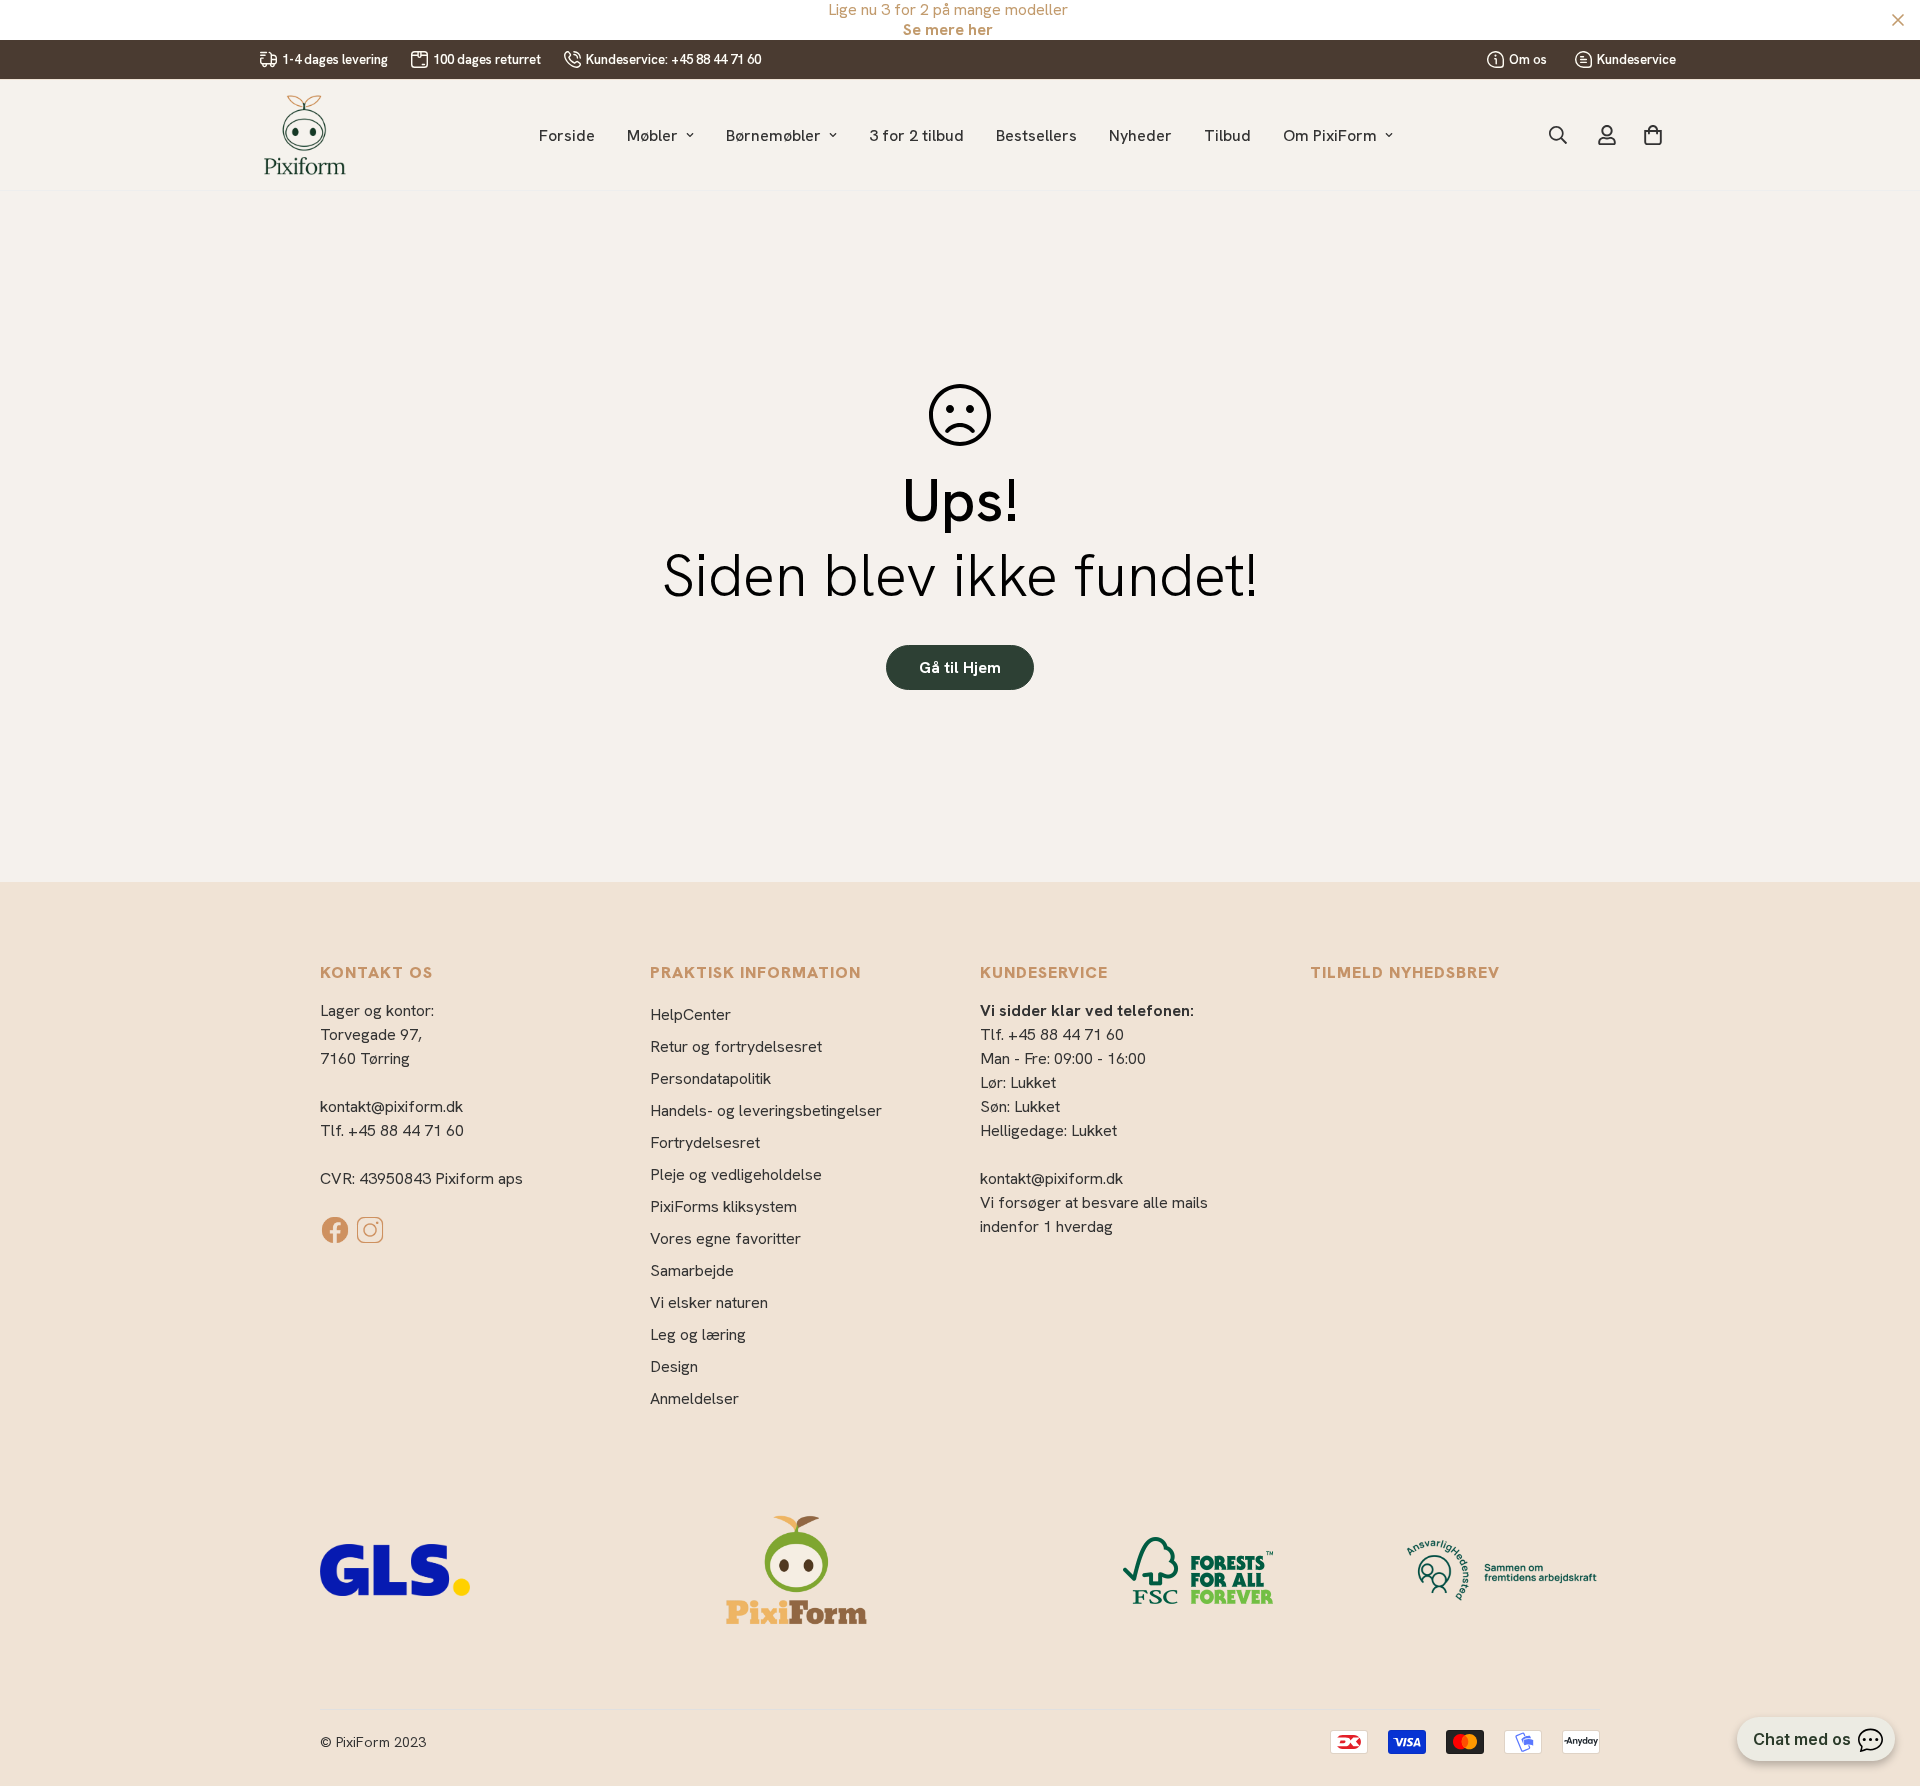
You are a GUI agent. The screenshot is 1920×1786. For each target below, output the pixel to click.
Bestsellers (1036, 135)
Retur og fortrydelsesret (736, 1046)
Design (674, 1366)
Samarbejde (692, 1270)
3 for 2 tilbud (916, 135)
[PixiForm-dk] (305, 135)
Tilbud (1227, 135)
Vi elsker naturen (709, 1302)
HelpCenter (690, 1014)
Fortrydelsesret (705, 1142)
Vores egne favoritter (725, 1238)
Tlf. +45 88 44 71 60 (392, 1130)
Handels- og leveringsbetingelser (766, 1110)
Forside (567, 135)
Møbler (652, 135)
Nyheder (1140, 135)
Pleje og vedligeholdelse (736, 1174)
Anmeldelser (694, 1398)
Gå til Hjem (960, 667)
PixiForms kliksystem (723, 1206)
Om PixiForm (1330, 135)
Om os (1528, 59)
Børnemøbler (773, 135)
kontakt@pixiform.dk (391, 1106)
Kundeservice (1636, 59)
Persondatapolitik (710, 1078)
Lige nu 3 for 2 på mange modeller (948, 20)
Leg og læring (698, 1334)
